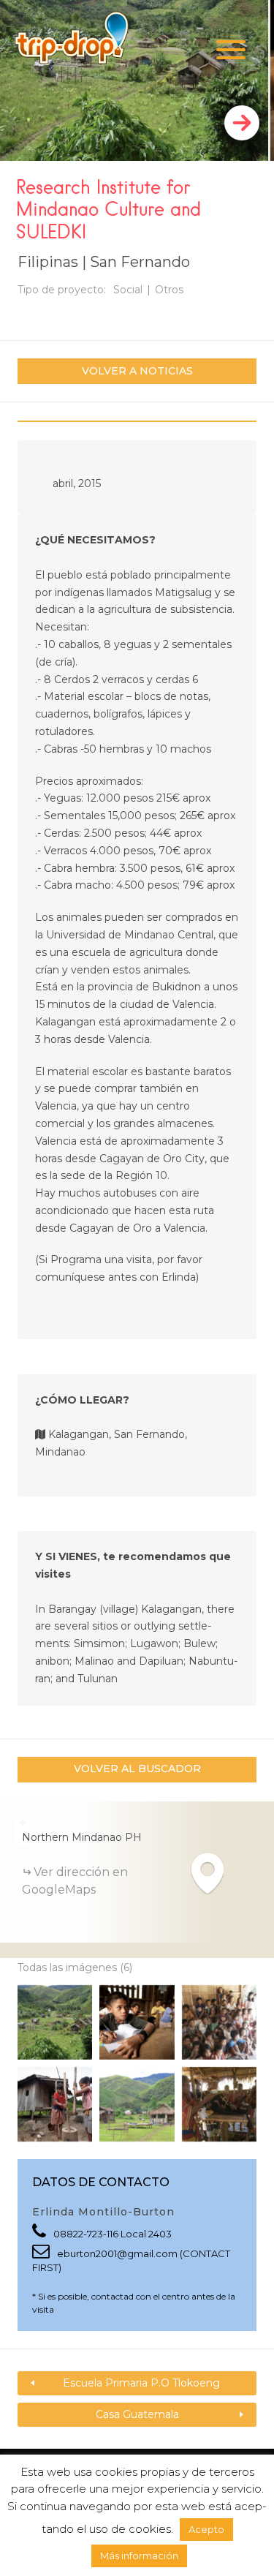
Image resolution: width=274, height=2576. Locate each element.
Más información (139, 2556)
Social (128, 290)
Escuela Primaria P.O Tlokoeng (141, 2383)
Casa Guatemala (137, 2414)
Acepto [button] (206, 2529)
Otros (169, 290)
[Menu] (231, 49)
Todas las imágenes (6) (75, 1967)
